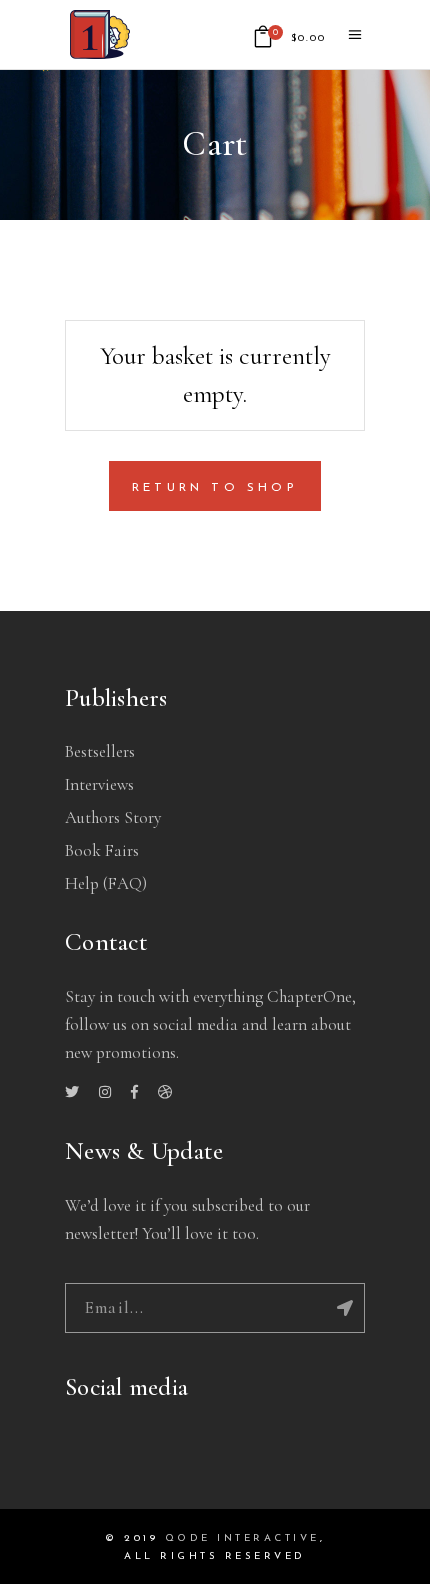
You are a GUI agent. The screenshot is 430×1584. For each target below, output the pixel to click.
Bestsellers (100, 751)
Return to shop (215, 488)
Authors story (113, 817)
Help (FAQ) (106, 883)
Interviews (99, 784)
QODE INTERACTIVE (242, 1538)
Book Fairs (102, 850)
